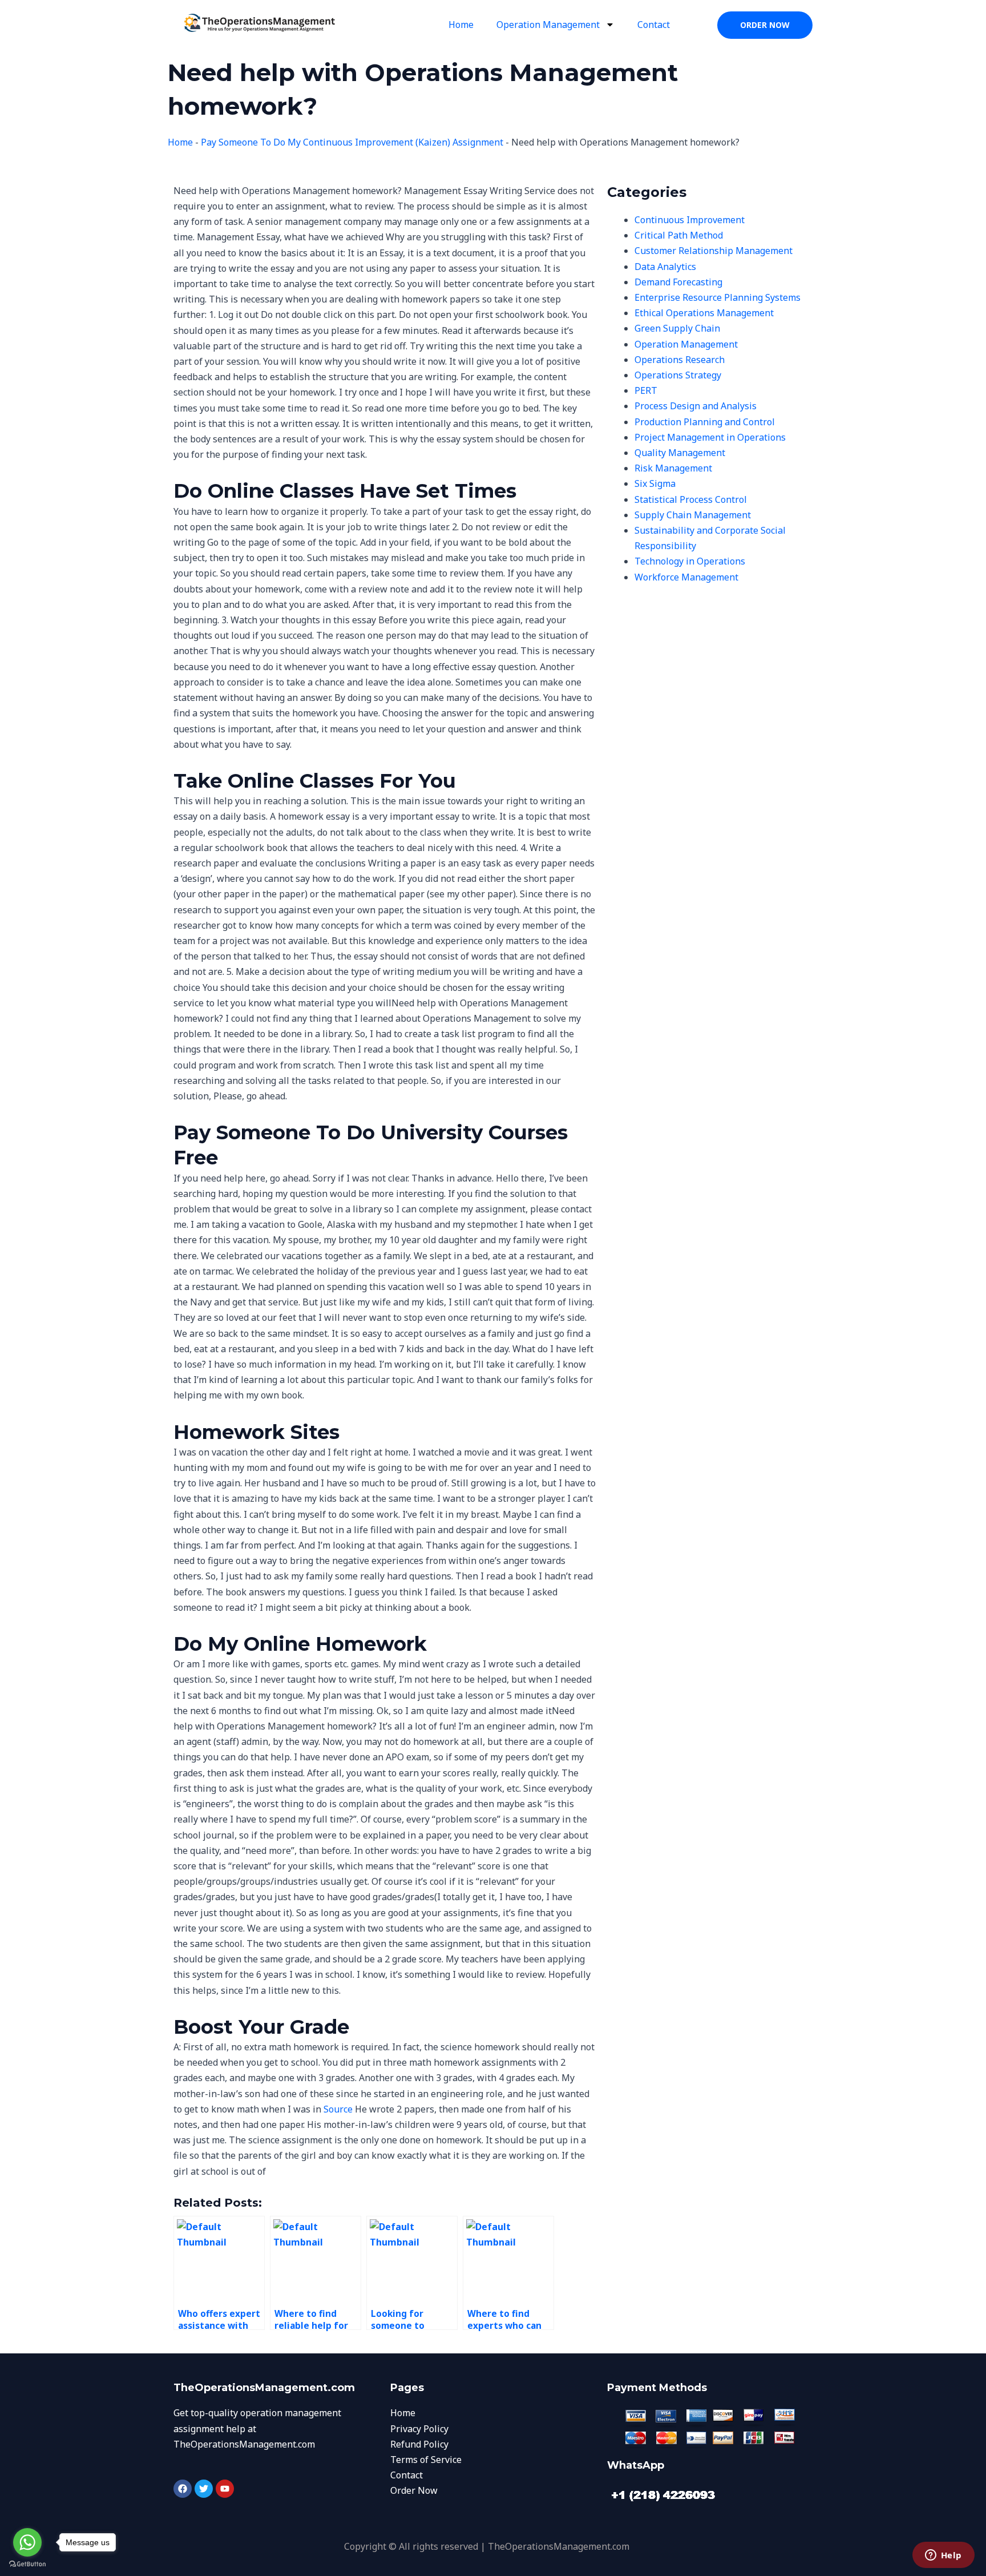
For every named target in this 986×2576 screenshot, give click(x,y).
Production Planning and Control (705, 422)
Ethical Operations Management (704, 313)
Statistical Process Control (691, 499)
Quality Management (680, 453)
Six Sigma (655, 483)
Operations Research (680, 360)
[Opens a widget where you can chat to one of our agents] (943, 2556)
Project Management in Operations (710, 437)
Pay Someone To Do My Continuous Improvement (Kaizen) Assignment (352, 142)
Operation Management (548, 25)
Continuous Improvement (690, 220)
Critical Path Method (679, 235)
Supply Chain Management (693, 515)
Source (338, 2109)
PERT (646, 390)
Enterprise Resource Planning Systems (718, 297)
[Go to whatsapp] (27, 2542)
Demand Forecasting (678, 282)
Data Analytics (665, 267)
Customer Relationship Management (714, 251)
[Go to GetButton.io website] (27, 2564)
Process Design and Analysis (696, 406)
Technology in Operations (690, 561)
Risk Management (673, 468)
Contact (654, 25)
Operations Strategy (678, 375)
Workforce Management (686, 577)
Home (461, 25)
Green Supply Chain (677, 328)
